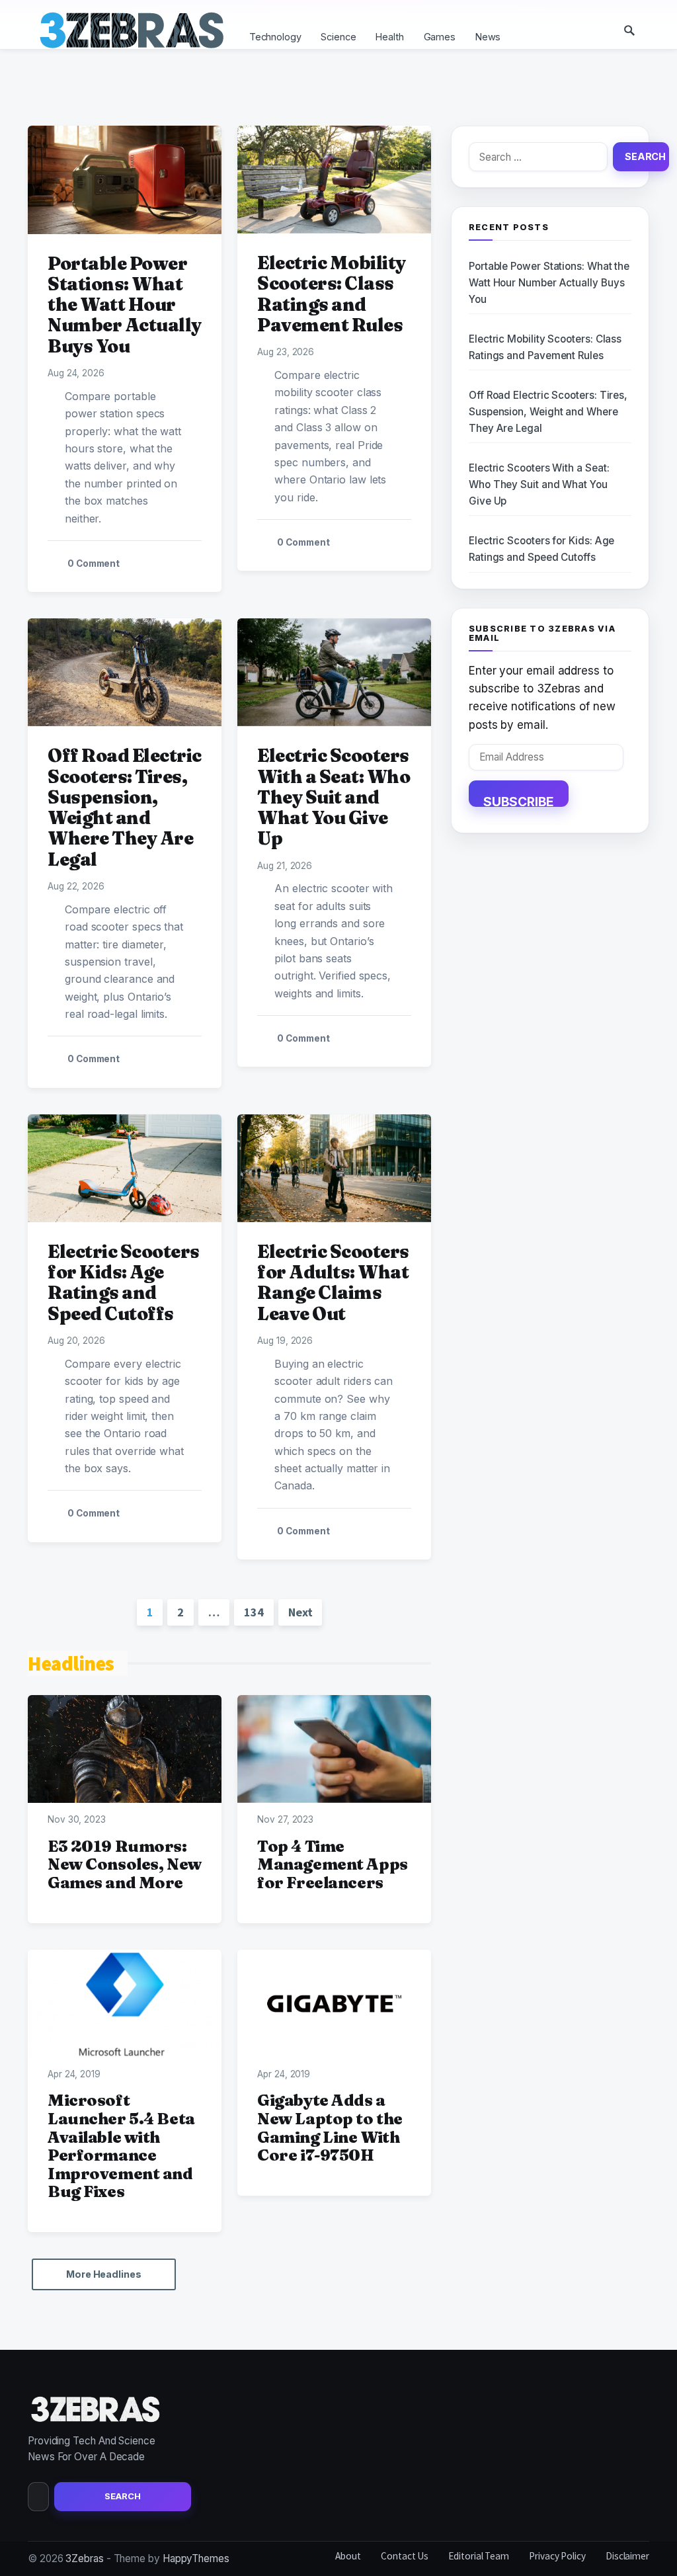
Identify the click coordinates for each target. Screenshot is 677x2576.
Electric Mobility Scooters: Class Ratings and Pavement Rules (332, 294)
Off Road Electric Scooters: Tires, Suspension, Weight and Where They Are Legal (125, 807)
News (488, 37)
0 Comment (94, 563)
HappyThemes (196, 2558)
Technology (275, 37)
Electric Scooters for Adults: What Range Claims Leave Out (333, 1282)
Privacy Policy (557, 2556)
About (348, 2556)
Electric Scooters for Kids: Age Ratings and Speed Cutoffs (124, 1282)
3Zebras (84, 2558)
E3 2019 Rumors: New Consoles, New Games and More (125, 1864)
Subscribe (519, 800)
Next (300, 1612)
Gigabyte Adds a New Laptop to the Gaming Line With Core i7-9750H (330, 2128)
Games (440, 37)
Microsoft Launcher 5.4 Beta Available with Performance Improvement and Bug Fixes (121, 2146)
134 (254, 1612)
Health (389, 37)
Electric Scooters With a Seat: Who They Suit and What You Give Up (334, 797)
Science (338, 37)
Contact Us (405, 2556)
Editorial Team (479, 2556)
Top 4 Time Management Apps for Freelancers (333, 1864)
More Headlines (104, 2274)
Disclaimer (627, 2556)
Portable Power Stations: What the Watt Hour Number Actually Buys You (125, 305)
